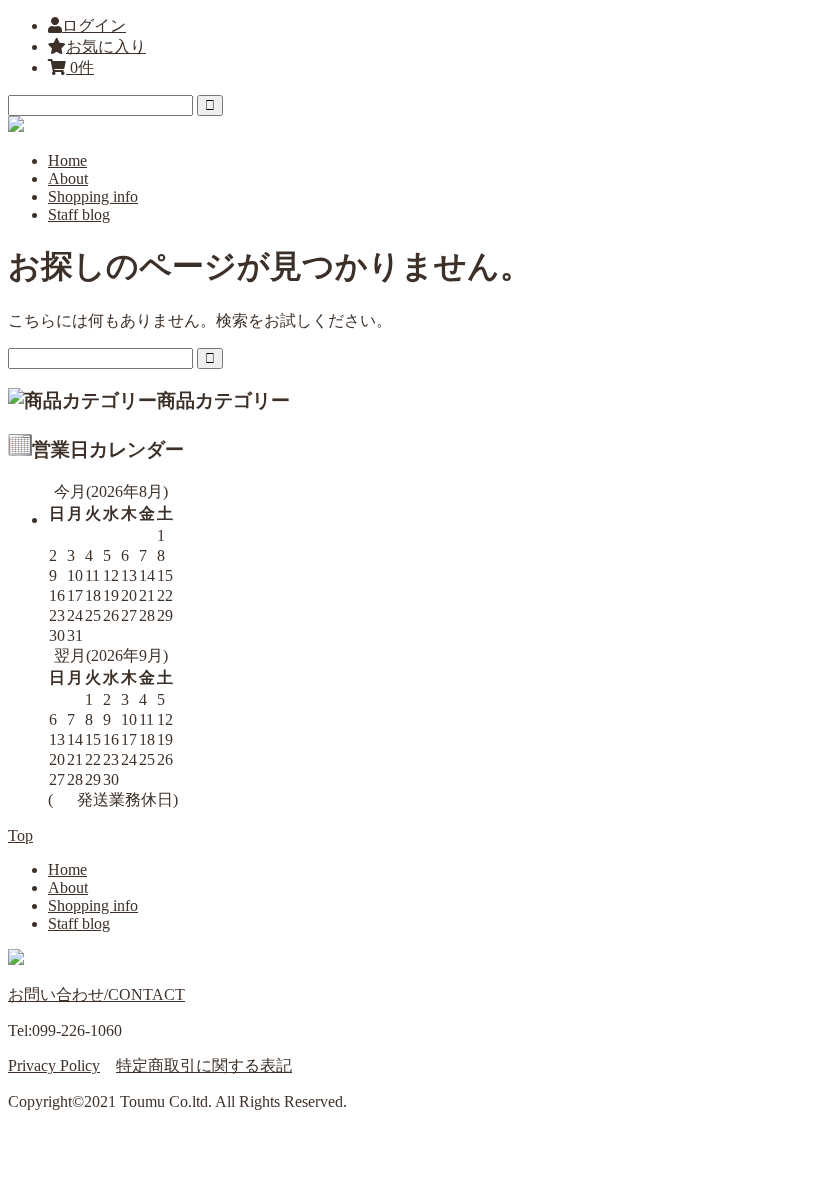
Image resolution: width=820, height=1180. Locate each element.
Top (20, 835)
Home (67, 160)
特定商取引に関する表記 (204, 1065)
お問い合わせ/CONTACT (96, 994)
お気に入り (106, 46)
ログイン (94, 25)
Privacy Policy (54, 1065)
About (68, 178)
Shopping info (93, 196)
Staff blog (79, 214)
